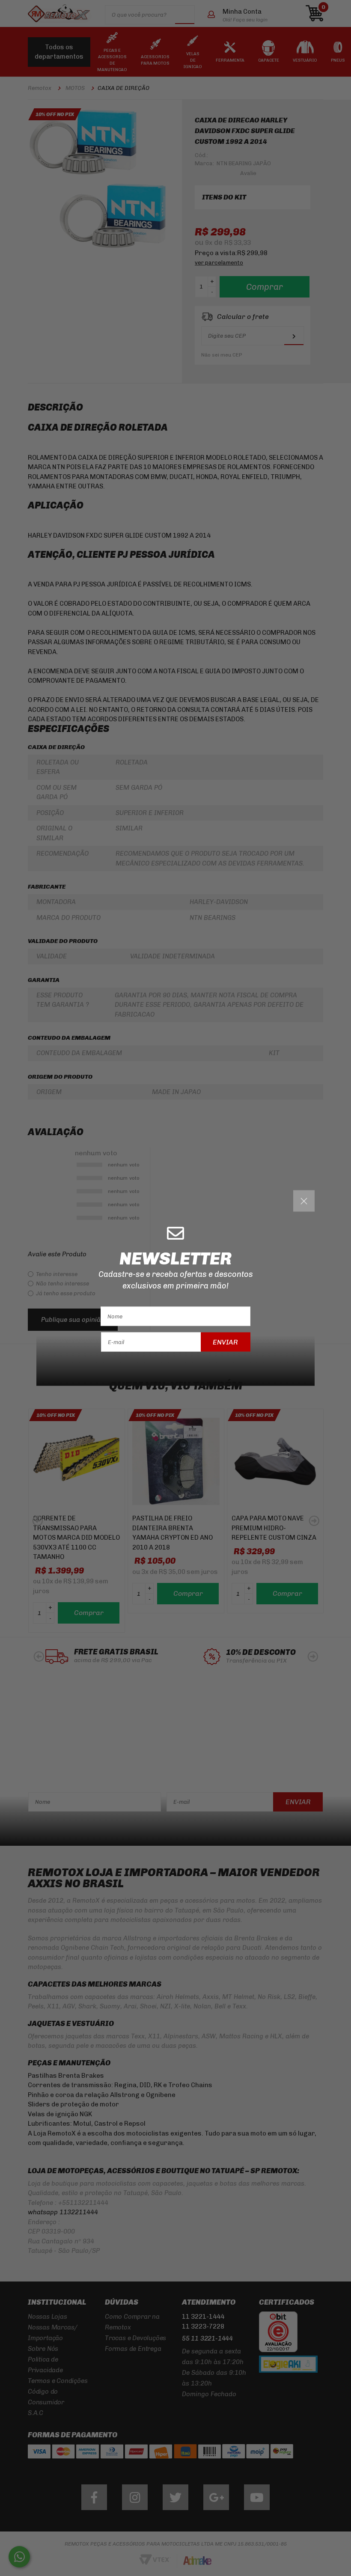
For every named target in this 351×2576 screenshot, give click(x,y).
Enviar (225, 1342)
